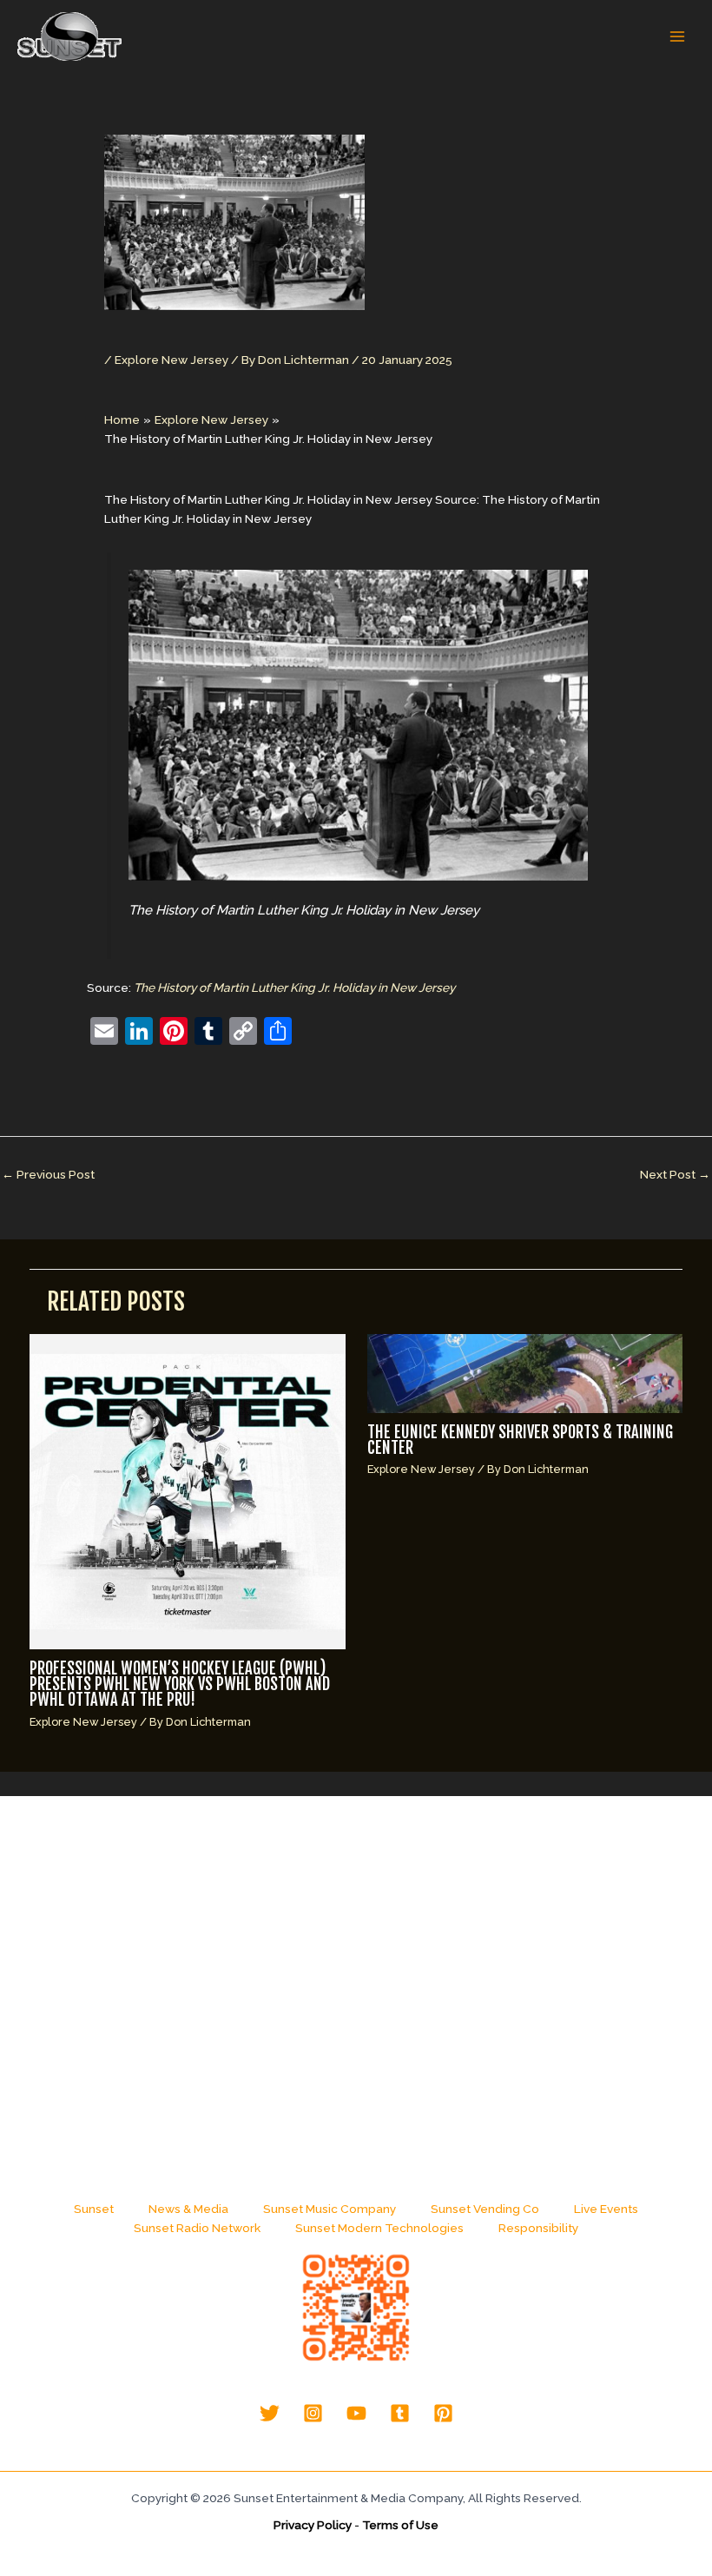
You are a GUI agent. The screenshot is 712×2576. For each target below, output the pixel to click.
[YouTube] (356, 2413)
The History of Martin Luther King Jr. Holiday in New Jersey (294, 987)
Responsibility (538, 2228)
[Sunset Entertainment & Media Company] (69, 36)
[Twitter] (270, 2413)
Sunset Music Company (330, 2209)
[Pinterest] (443, 2413)
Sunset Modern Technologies (379, 2228)
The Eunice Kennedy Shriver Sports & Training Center (520, 1440)
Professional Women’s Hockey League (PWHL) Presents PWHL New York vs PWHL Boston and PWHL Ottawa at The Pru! (180, 1684)
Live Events (606, 2209)
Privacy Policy (313, 2525)
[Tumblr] (400, 2413)
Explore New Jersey (171, 360)
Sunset (94, 2209)
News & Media (188, 2209)
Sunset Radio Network (197, 2228)
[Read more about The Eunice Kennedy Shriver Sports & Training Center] (525, 1372)
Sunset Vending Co (485, 2209)
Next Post (675, 1174)
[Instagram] (313, 2413)
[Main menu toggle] (678, 37)
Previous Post (48, 1174)
